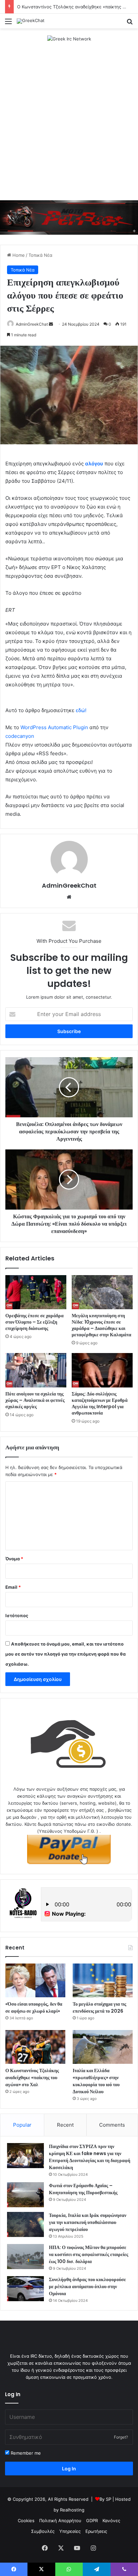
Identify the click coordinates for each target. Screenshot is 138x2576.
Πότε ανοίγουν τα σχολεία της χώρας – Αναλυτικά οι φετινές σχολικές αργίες (35, 1400)
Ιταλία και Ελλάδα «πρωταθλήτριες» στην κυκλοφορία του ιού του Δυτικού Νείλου (96, 2081)
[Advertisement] (69, 121)
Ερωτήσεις (96, 2531)
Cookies (26, 2521)
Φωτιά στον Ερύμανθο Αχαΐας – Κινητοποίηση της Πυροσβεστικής (83, 2189)
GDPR (92, 2521)
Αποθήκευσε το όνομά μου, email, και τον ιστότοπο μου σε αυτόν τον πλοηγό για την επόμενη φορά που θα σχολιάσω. (65, 1654)
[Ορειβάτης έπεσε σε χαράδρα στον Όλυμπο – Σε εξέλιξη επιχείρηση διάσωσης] (36, 1292)
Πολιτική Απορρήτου (60, 2521)
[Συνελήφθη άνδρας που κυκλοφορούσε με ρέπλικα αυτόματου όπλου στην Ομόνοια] (25, 2289)
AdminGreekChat (32, 324)
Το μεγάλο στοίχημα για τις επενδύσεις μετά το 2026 (99, 2007)
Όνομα (14, 1559)
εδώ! (81, 710)
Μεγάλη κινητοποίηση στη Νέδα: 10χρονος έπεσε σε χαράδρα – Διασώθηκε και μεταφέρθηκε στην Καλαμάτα (101, 1325)
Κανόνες (111, 2521)
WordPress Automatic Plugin (54, 727)
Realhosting (72, 2510)
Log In (69, 2469)
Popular (22, 2125)
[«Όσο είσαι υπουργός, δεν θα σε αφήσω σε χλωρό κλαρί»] (35, 1980)
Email (13, 1587)
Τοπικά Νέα (40, 255)
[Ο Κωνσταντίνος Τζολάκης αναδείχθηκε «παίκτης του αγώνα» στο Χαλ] (35, 2047)
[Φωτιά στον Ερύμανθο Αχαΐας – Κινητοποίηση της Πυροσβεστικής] (25, 2195)
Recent (65, 2125)
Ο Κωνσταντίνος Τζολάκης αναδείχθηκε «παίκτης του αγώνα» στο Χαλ (32, 2078)
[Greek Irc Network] (69, 38)
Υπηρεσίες (70, 2531)
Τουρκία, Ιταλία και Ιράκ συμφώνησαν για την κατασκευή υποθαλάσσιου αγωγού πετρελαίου (88, 2222)
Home (18, 255)
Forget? (121, 2437)
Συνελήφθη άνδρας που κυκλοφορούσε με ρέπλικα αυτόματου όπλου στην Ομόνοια (87, 2286)
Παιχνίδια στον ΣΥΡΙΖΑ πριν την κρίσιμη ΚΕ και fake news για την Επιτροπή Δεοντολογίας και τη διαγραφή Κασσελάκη (90, 2157)
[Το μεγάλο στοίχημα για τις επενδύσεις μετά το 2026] (103, 1980)
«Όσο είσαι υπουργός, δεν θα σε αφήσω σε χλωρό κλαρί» (34, 2007)
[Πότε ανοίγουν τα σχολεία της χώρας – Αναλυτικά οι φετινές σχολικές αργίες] (36, 1370)
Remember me (25, 2453)
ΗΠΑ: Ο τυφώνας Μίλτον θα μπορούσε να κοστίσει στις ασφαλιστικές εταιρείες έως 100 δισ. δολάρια (89, 2254)
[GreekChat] (31, 21)
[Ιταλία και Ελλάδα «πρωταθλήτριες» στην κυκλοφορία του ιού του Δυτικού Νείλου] (103, 2047)
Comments (112, 2125)
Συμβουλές (43, 2531)
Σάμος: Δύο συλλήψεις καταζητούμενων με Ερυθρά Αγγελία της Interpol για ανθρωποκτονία (100, 1403)
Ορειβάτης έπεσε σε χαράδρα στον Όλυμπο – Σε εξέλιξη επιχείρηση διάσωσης (34, 1322)
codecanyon (20, 736)
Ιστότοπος (17, 1615)
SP (109, 2499)
